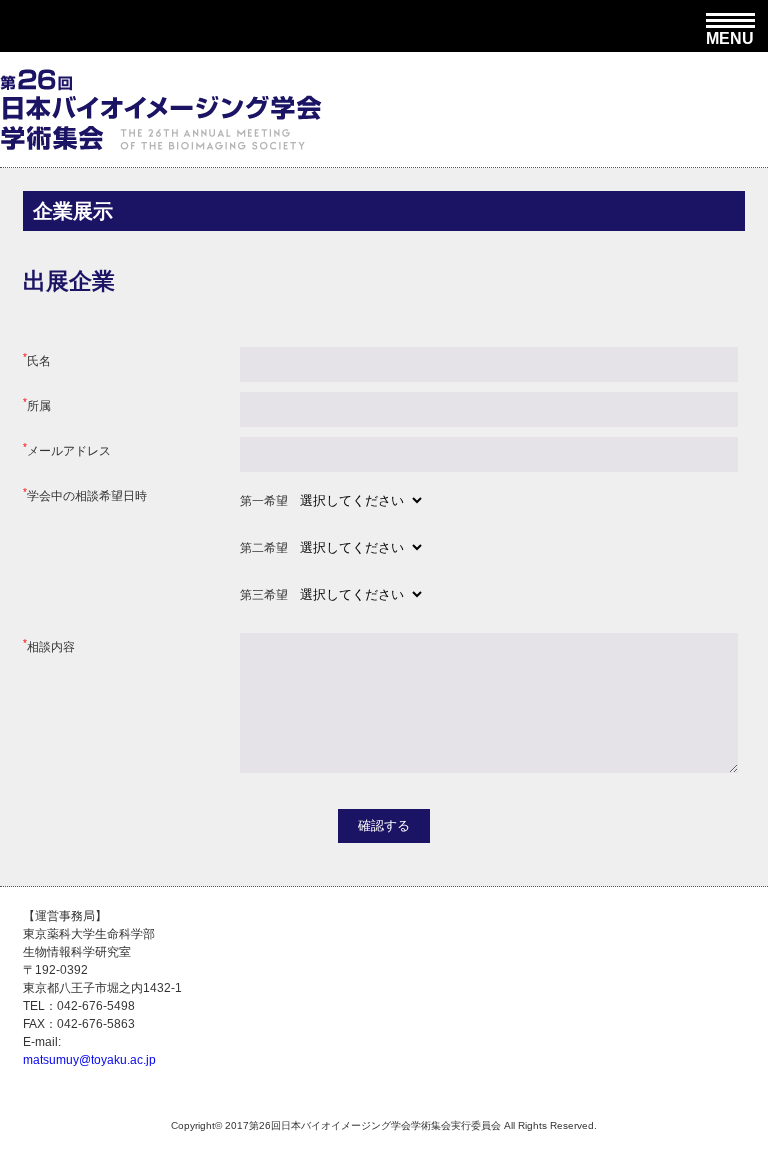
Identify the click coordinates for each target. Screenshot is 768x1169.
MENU (730, 36)
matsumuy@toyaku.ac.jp (89, 1060)
